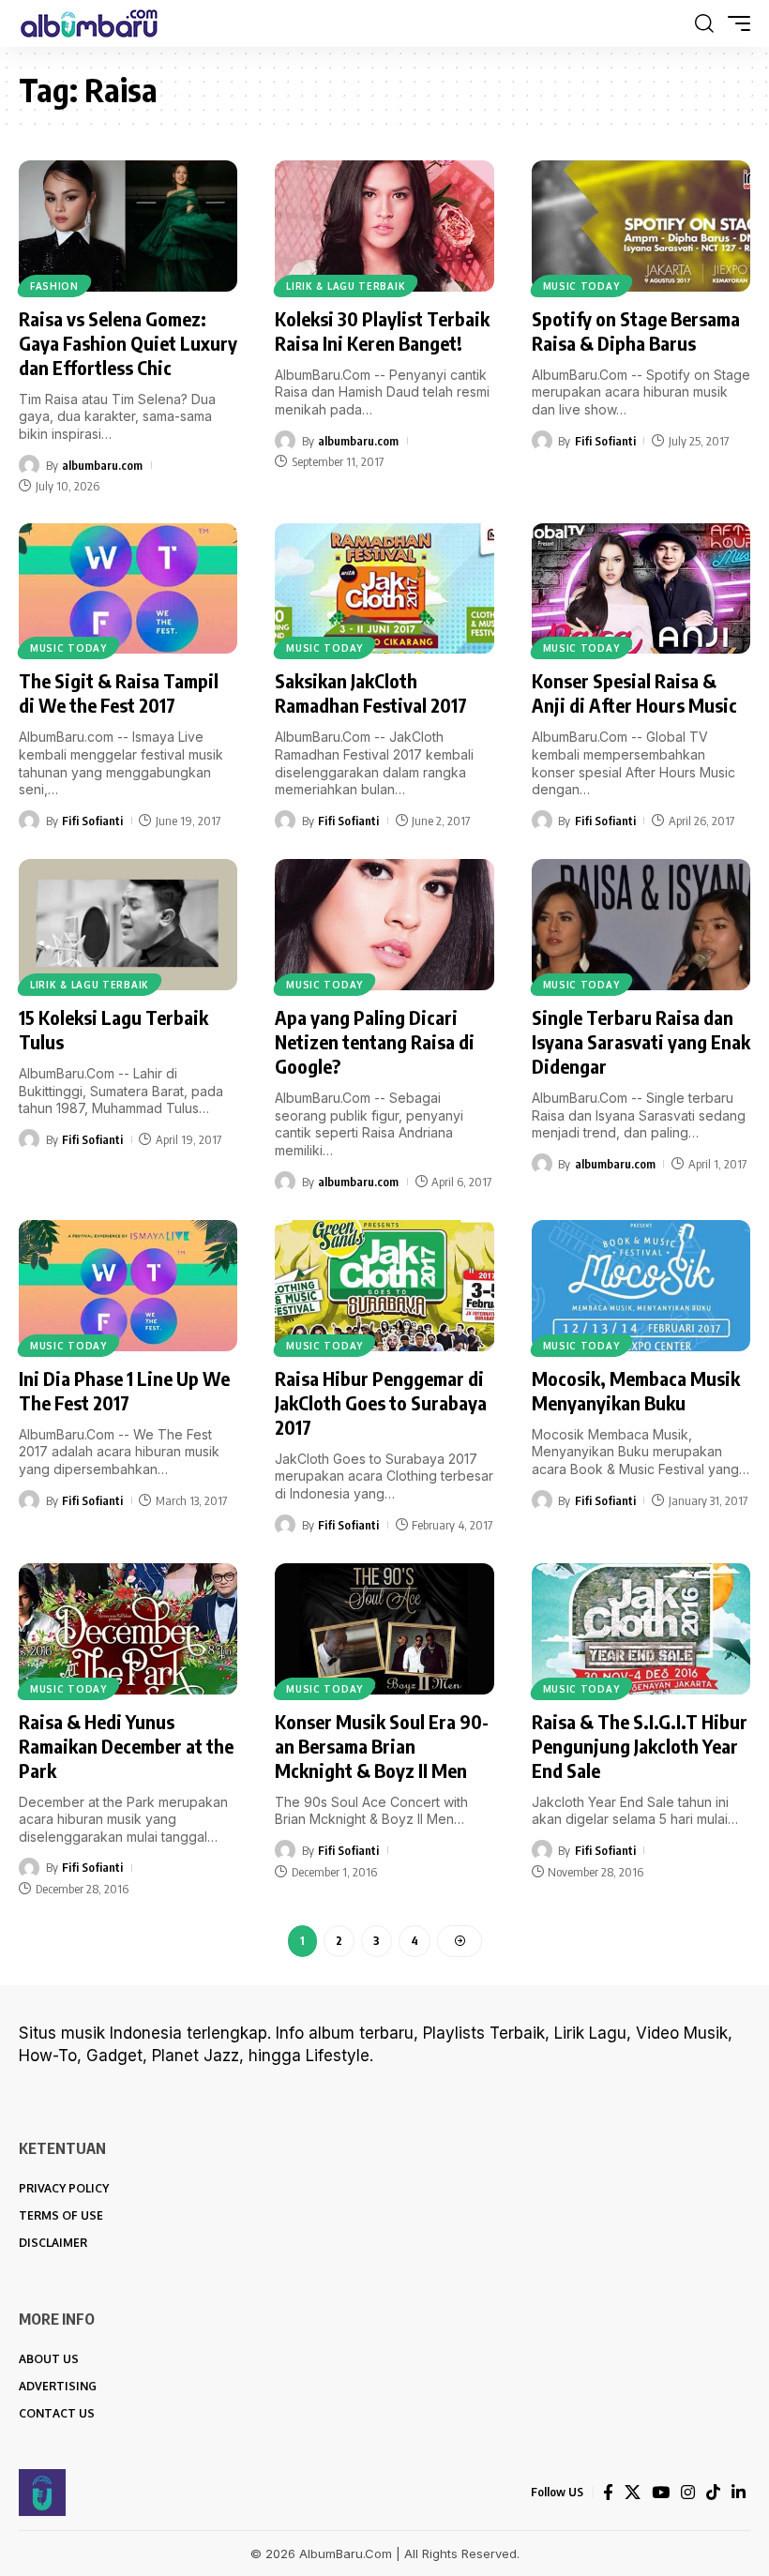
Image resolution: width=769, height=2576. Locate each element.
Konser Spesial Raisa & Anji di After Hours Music (634, 693)
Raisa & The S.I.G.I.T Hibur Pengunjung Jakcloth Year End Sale (640, 1746)
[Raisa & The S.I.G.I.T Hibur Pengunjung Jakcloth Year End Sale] (641, 1629)
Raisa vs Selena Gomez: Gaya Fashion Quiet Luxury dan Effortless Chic (128, 343)
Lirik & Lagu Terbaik (346, 286)
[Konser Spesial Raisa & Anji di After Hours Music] (641, 589)
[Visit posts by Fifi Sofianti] (542, 441)
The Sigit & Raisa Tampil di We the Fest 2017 (119, 693)
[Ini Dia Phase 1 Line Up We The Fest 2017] (128, 1286)
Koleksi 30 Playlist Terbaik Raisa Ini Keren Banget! (382, 331)
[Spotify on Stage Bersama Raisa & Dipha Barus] (641, 226)
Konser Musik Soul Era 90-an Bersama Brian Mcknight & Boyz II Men (382, 1746)
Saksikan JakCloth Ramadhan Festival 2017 (371, 693)
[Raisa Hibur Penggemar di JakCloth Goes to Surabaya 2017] (384, 1286)
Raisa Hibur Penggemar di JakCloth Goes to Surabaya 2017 (381, 1402)
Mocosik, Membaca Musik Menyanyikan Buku (636, 1390)
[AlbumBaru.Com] (89, 23)
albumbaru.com (102, 465)
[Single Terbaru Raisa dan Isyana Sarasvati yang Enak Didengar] (641, 925)
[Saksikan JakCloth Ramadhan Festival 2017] (384, 589)
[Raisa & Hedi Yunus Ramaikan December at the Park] (128, 1629)
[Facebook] (608, 2493)
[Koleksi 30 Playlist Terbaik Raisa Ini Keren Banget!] (384, 226)
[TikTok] (713, 2493)
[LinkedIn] (739, 2493)
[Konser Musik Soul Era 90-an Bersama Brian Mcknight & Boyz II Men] (384, 1629)
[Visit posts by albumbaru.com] (29, 465)
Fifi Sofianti (605, 441)
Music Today (581, 286)
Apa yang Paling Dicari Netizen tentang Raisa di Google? (375, 1041)
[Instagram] (688, 2493)
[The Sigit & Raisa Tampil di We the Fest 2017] (128, 589)
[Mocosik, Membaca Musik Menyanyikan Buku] (641, 1286)
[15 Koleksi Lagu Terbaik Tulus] (128, 925)
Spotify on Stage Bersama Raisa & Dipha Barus (636, 331)
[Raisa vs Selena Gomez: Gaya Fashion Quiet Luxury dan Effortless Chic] (128, 226)
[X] (633, 2493)
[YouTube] (661, 2493)
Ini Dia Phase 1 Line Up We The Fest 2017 (124, 1390)
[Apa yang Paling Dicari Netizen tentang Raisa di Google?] (384, 925)
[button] (704, 23)
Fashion (54, 286)
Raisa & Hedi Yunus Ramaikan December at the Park (126, 1746)
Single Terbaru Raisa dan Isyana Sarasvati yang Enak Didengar (641, 1041)
